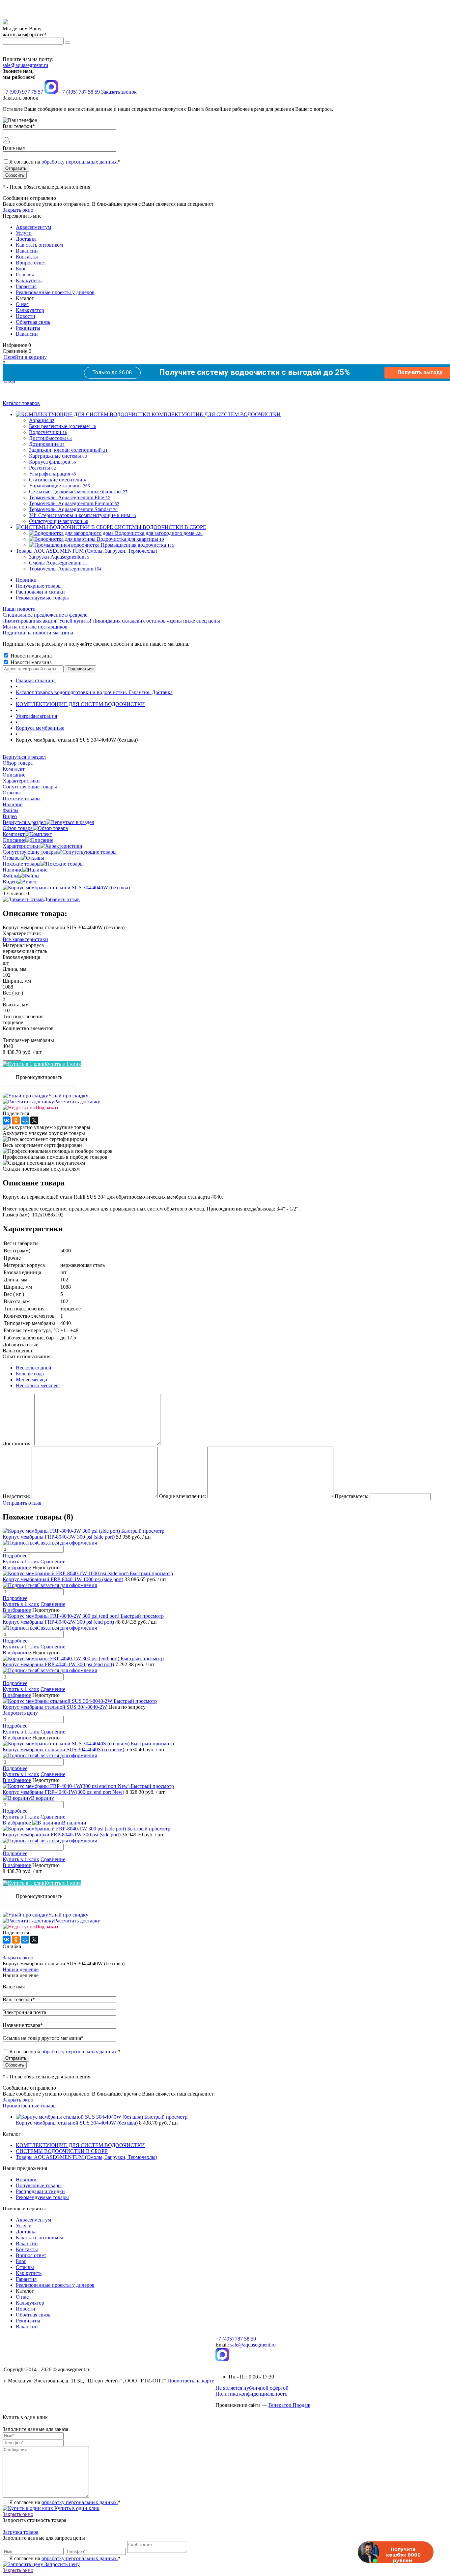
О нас (22, 304)
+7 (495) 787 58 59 (236, 2339)
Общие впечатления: (183, 1496)
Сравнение (53, 1562)
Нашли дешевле (21, 1969)
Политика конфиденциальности (252, 2394)
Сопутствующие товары (30, 852)
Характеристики (21, 846)
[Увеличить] (66, 888)
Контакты (27, 257)
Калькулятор (30, 310)
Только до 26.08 (112, 372)
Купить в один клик (76, 2508)
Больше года (30, 1374)
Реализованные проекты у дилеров (55, 292)
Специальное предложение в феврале (45, 615)
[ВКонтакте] (7, 1120)
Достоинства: (18, 1443)
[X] (34, 1120)
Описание (14, 840)
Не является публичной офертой (252, 2388)
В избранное (17, 1567)
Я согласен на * (65, 2502)
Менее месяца (31, 1380)
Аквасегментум (33, 227)
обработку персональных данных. (80, 162)
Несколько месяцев (37, 1385)
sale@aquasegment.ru (25, 65)
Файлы (11, 876)
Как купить (29, 280)
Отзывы (25, 275)
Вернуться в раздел (24, 822)
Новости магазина (30, 656)
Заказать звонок (119, 92)
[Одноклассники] (16, 1120)
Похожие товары (22, 864)
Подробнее (15, 1556)
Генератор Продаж (289, 2405)
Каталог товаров (21, 403)
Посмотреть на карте (191, 2381)
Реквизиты (28, 328)
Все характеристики (25, 939)
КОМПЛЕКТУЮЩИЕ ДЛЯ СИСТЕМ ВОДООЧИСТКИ (80, 2145)
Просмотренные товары (30, 2106)
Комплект (14, 834)
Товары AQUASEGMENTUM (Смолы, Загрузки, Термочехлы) (86, 2157)
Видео (10, 882)
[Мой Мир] (25, 1120)
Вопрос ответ (31, 263)
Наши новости (19, 609)
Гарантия (26, 286)
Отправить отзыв (22, 1503)
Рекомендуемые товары (42, 598)
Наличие (13, 870)
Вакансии (27, 251)
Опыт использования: (27, 1356)
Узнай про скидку (68, 1096)
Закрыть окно (18, 210)
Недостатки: (16, 1496)
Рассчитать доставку (77, 1102)
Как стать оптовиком (39, 245)
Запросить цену (61, 2564)
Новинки (26, 580)
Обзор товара (18, 828)
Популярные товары (39, 586)
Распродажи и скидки (40, 592)
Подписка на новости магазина (38, 633)
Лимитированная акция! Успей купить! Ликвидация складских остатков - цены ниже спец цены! (112, 621)
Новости (26, 316)
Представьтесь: (352, 1496)
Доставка (26, 239)
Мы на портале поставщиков (35, 627)
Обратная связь (33, 322)
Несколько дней (34, 1368)
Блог (21, 269)
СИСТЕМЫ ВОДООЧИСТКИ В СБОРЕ (62, 2151)
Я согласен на (65, 162)
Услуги (24, 233)
